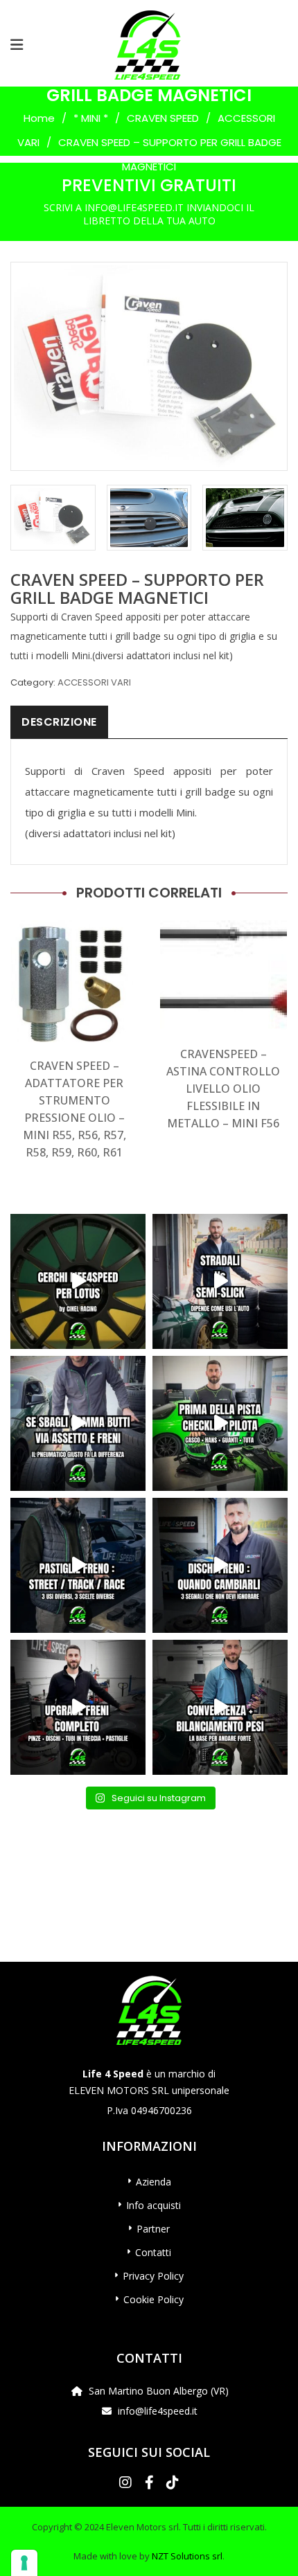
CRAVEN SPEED (163, 118)
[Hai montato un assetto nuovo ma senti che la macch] (220, 1707)
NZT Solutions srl (187, 2556)
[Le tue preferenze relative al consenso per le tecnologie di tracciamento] (24, 2563)
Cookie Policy (154, 2299)
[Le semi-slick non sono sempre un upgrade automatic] (220, 1281)
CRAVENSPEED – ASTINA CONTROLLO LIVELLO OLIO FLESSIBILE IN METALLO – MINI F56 (223, 1089)
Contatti (153, 2252)
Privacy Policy (153, 2276)
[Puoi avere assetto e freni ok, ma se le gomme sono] (78, 1423)
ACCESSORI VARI (94, 682)
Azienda (154, 2182)
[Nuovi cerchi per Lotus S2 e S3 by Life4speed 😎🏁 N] (78, 1281)
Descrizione (59, 722)
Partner (153, 2229)
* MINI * (91, 118)
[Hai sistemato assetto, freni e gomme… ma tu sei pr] (220, 1423)
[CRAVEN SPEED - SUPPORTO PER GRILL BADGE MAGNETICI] (53, 517)
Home (39, 118)
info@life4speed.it (158, 2411)
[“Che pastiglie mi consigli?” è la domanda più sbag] (78, 1565)
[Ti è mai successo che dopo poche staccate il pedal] (220, 1565)
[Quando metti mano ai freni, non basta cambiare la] (78, 1707)
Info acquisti (154, 2205)
